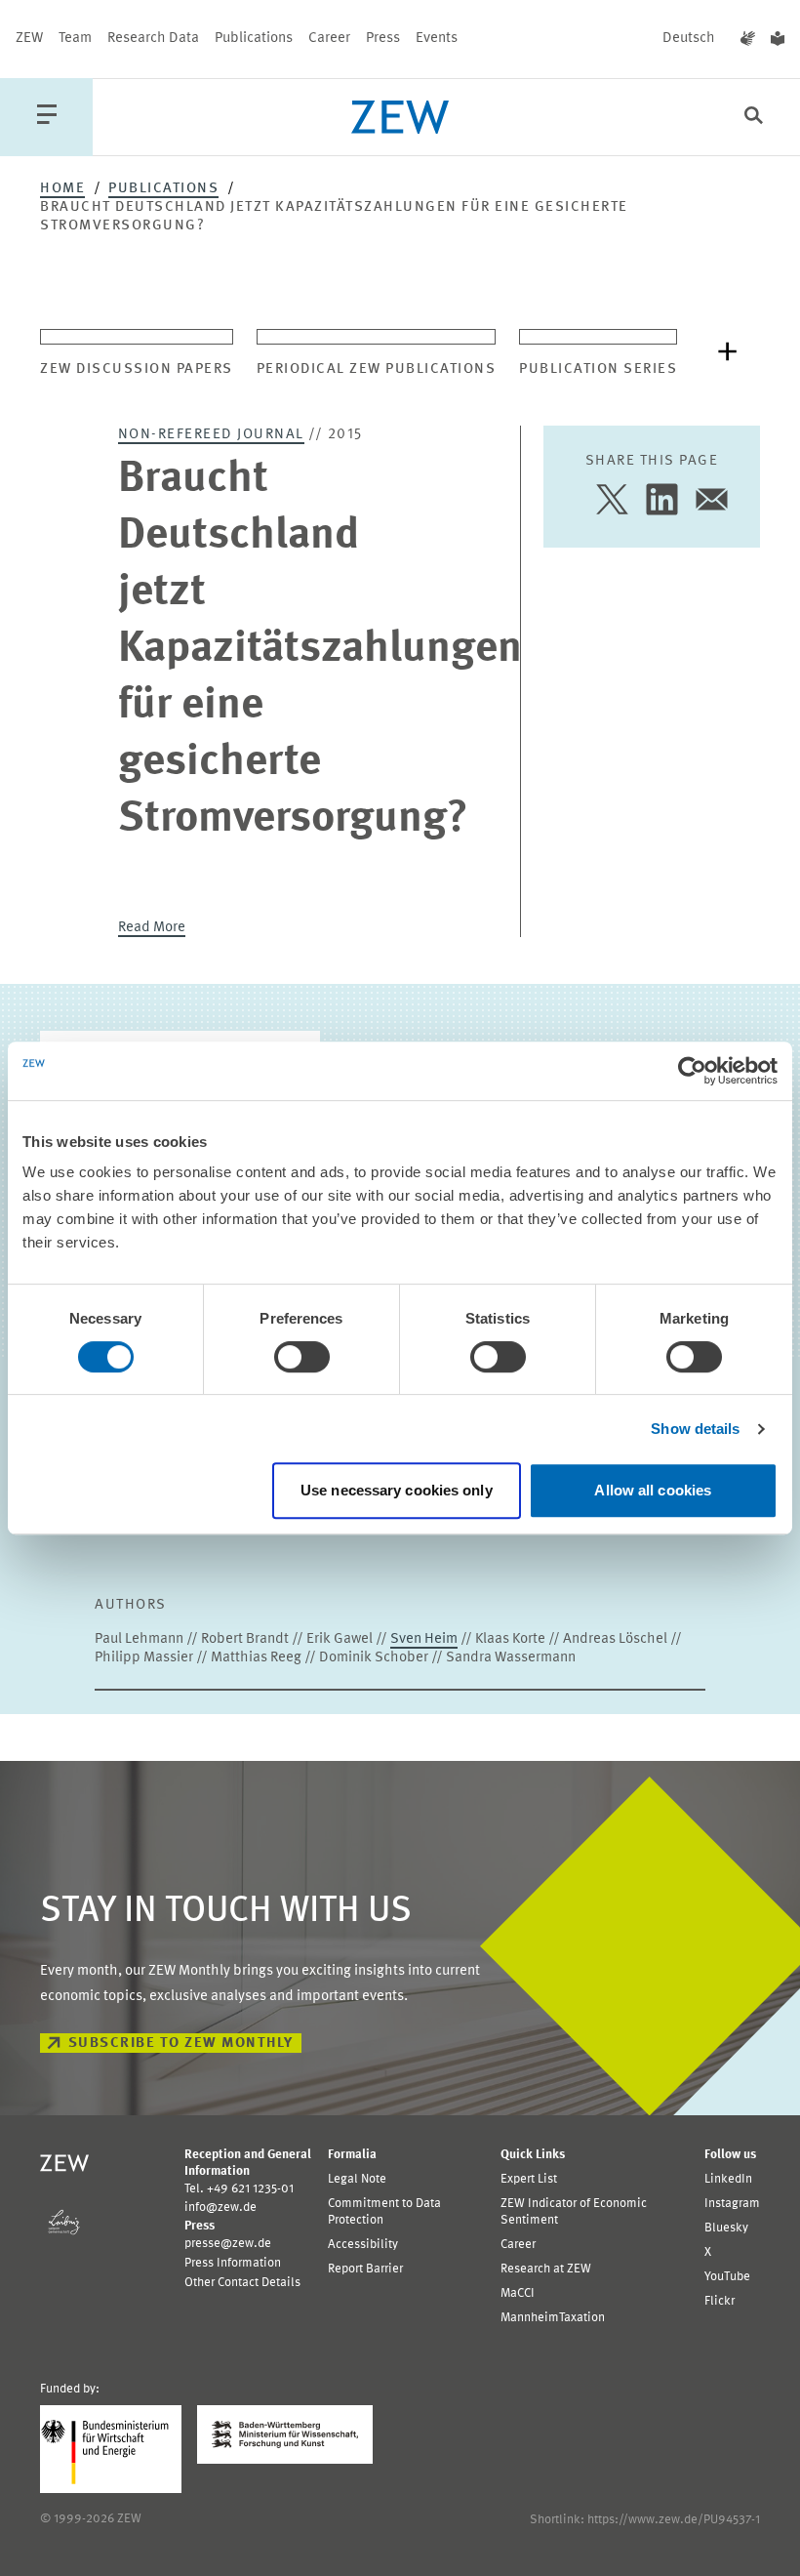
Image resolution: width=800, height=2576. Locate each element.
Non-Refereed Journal (211, 435)
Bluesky (726, 2228)
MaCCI (518, 2293)
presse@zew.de (228, 2244)
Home (62, 189)
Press (383, 39)
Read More (152, 928)
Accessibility (363, 2245)
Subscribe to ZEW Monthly (181, 2044)
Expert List (529, 2179)
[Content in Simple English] (778, 39)
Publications (254, 39)
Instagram (732, 2204)
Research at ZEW (546, 2269)
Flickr (720, 2301)
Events (437, 39)
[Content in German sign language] (748, 39)
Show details (695, 1429)
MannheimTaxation (553, 2318)
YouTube (727, 2277)
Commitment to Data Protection (384, 2212)
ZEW (29, 39)
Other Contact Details (242, 2283)
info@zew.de (220, 2208)
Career (329, 39)
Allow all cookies (653, 1490)
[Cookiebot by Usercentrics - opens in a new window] (692, 1071)
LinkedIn (728, 2179)
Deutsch (689, 39)
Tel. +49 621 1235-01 (239, 2189)
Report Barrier (365, 2269)
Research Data (153, 39)
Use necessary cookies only (397, 1490)
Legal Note (357, 2179)
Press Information (233, 2263)
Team (75, 39)
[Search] (754, 118)
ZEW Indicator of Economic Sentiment (574, 2212)
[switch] (302, 1357)
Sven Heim (424, 1639)
